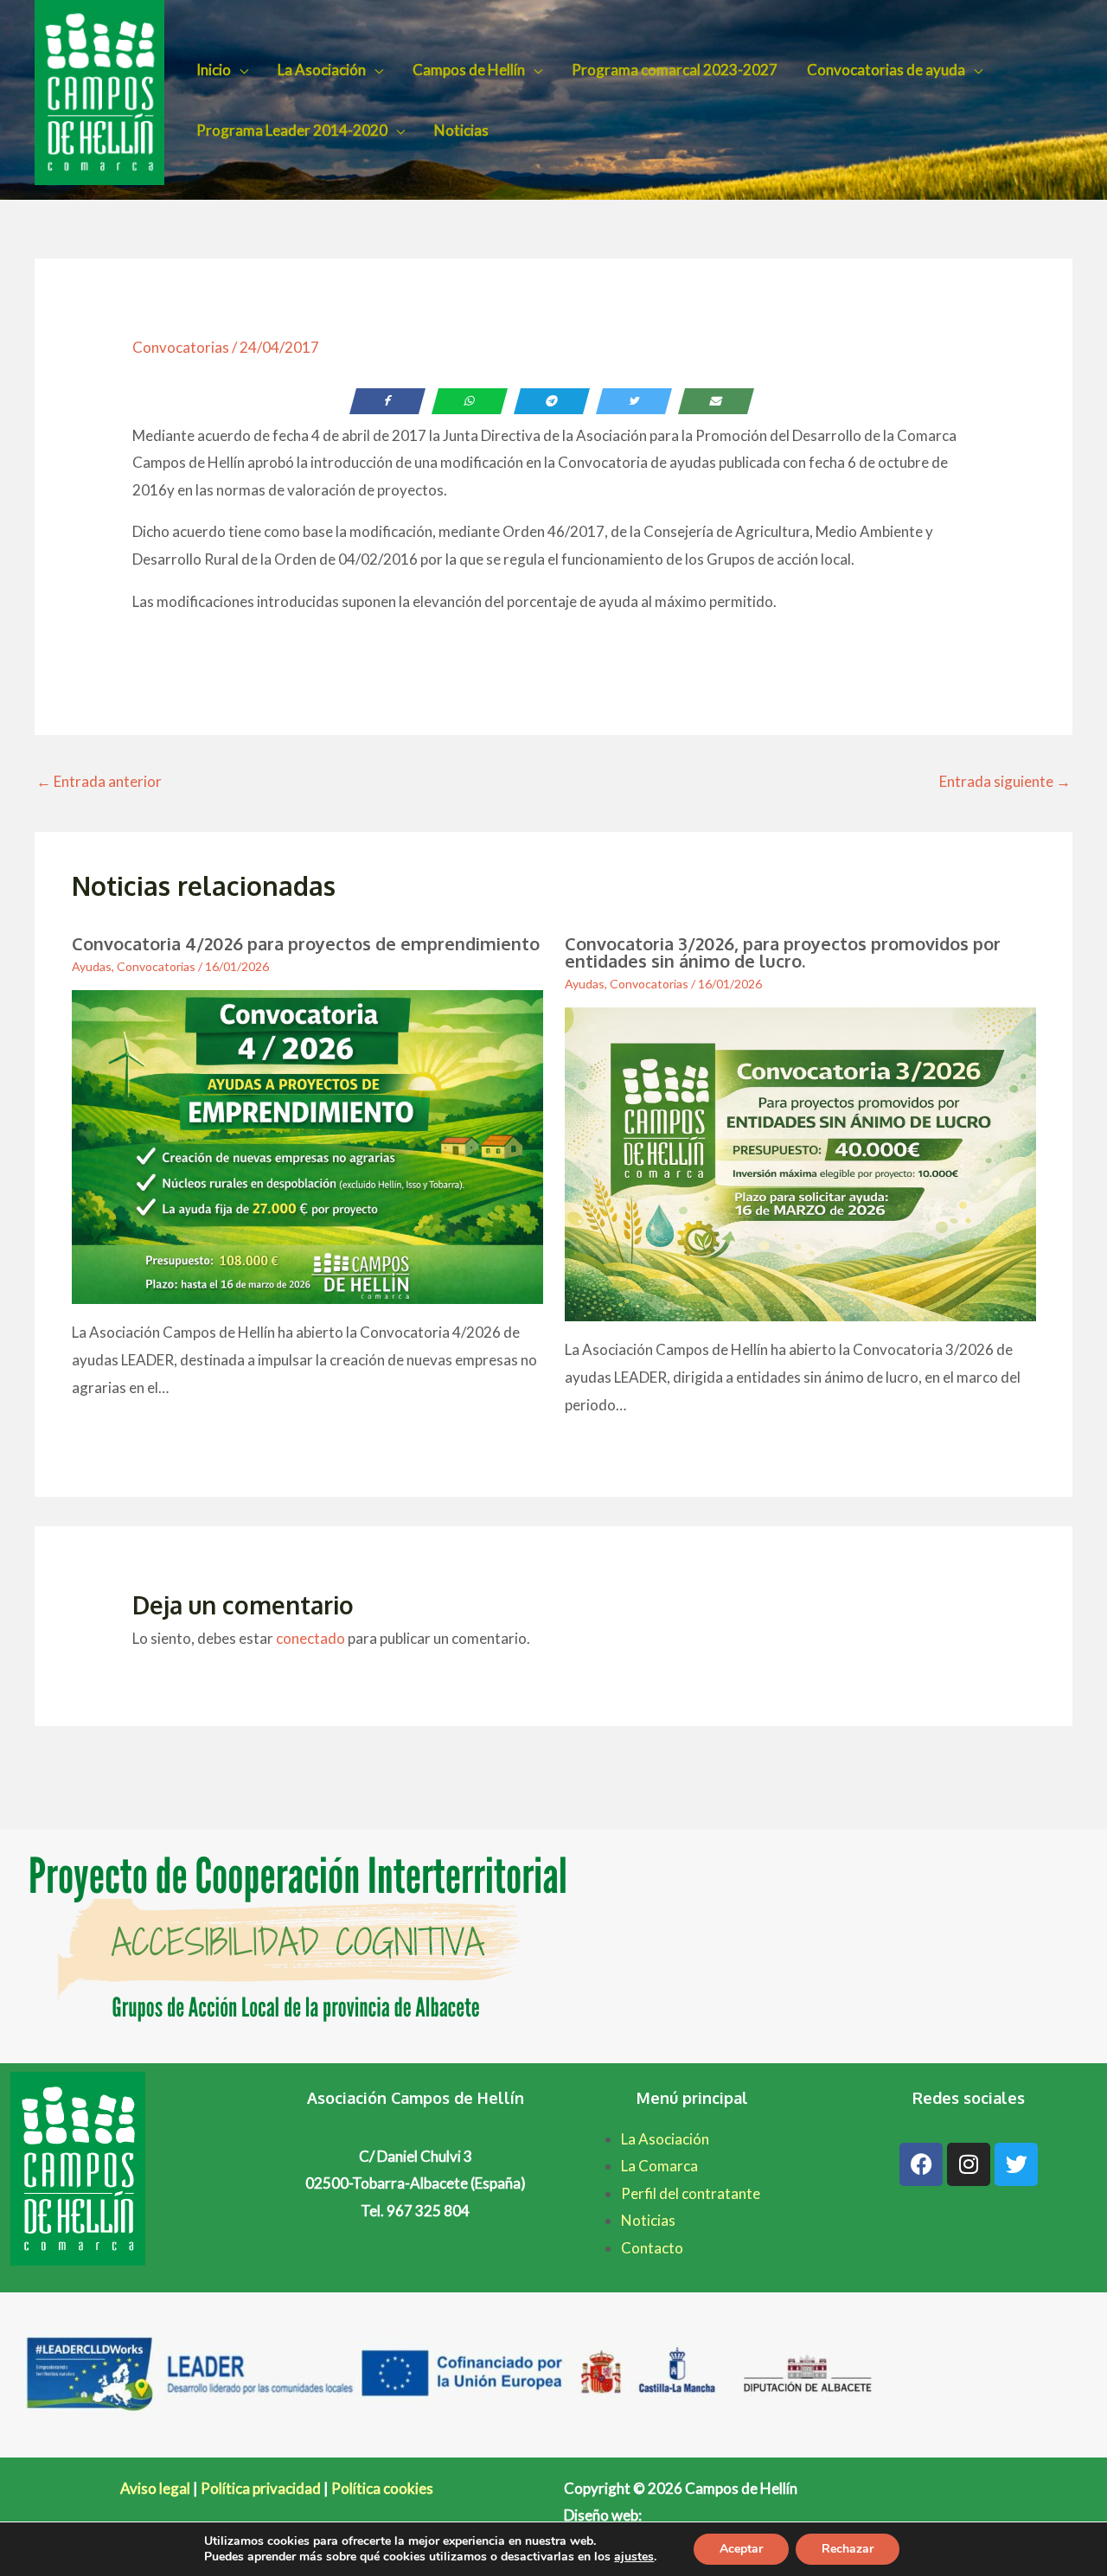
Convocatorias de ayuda (886, 70)
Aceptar (741, 2549)
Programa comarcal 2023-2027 (675, 70)
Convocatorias (181, 347)
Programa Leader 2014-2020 (292, 130)
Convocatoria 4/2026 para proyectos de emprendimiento (306, 943)
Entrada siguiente (1005, 781)
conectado (310, 1638)
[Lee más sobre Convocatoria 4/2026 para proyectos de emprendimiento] (307, 1145)
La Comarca (659, 2166)
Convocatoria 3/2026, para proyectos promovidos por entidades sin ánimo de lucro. (783, 952)
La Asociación (322, 70)
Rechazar (848, 2549)
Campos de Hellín (469, 70)
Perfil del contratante (691, 2193)
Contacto (652, 2248)
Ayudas (92, 966)
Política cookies (382, 2488)
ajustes (634, 2557)
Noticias (461, 130)
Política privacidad (261, 2488)
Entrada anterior (99, 781)
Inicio (214, 70)
